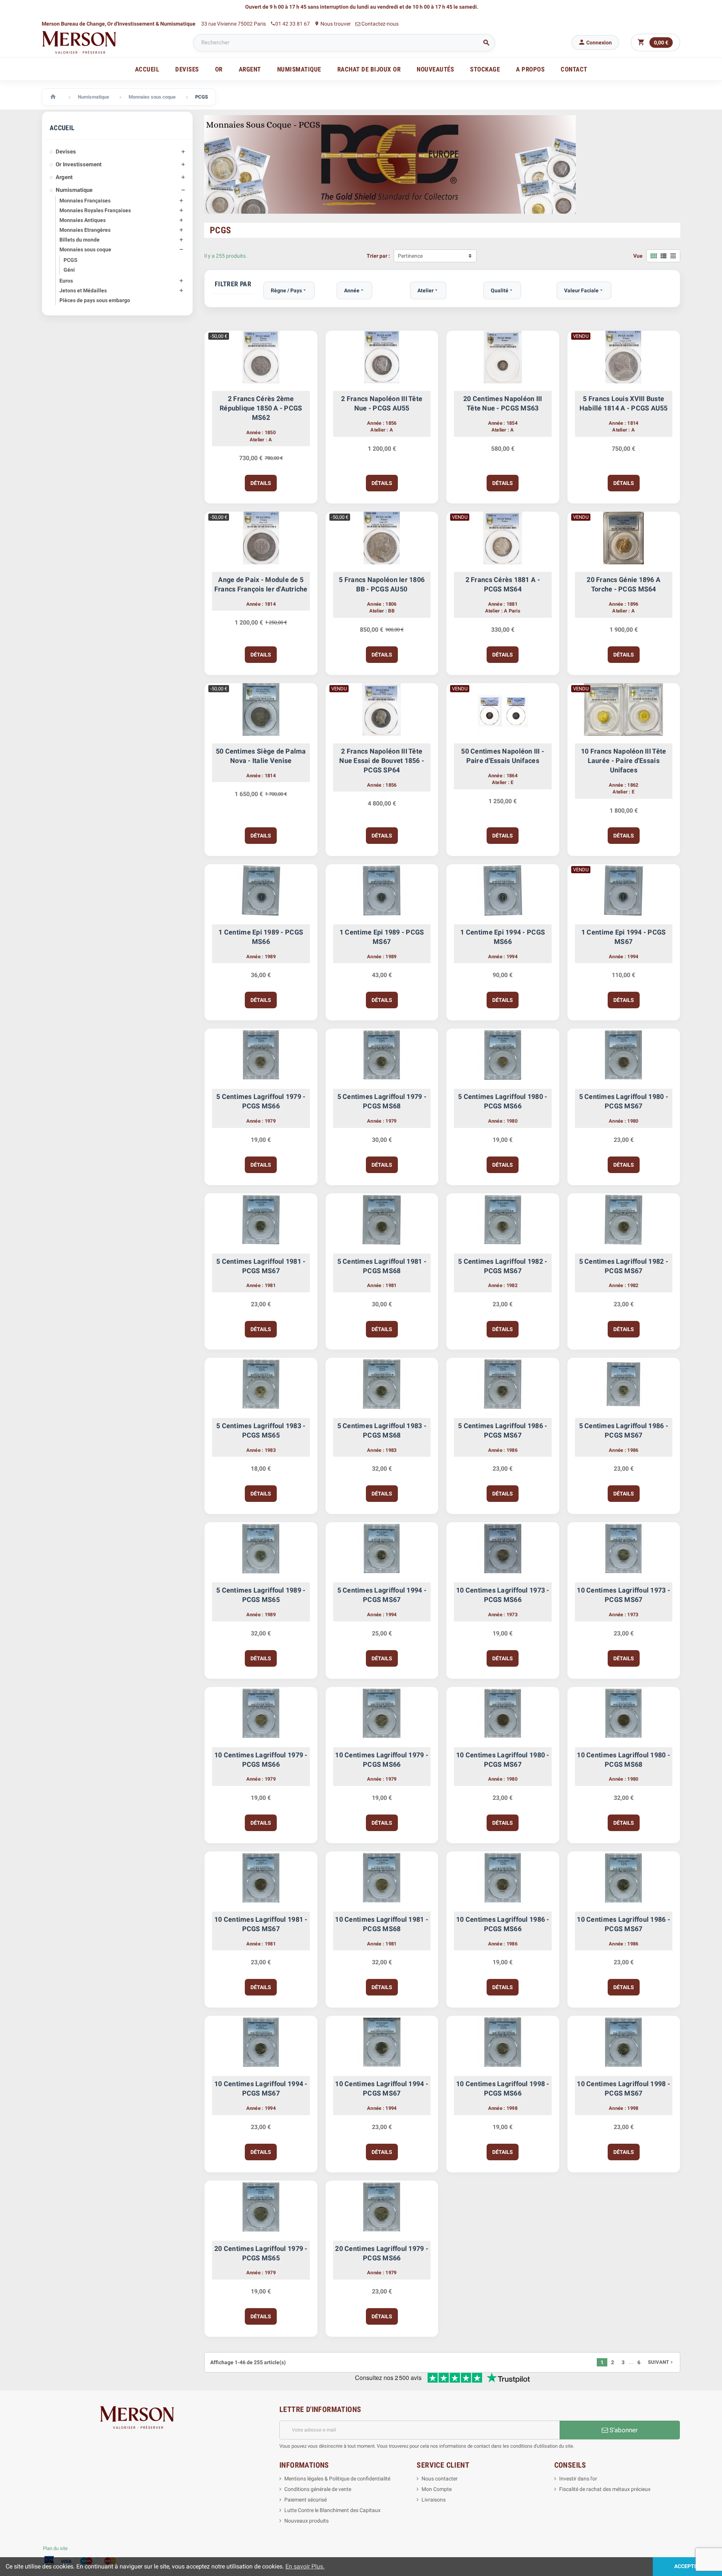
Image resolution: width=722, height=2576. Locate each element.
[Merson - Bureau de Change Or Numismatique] (79, 42)
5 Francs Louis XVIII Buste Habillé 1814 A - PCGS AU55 (624, 403)
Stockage (485, 69)
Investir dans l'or (578, 2479)
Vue (638, 256)
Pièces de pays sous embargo (95, 300)
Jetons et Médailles (83, 290)
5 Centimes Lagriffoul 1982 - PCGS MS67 (503, 1266)
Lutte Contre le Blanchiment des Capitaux (332, 2510)
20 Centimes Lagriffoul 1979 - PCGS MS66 (382, 2253)
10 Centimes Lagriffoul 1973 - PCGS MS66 (503, 1595)
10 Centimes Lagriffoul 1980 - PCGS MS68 (623, 1760)
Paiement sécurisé (306, 2500)
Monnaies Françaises (85, 201)
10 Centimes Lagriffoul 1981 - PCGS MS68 (382, 1924)
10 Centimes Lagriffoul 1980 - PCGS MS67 (503, 1760)
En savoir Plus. (305, 2566)
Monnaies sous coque (85, 249)
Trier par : (378, 256)
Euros (66, 281)
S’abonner (623, 2430)
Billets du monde (80, 240)
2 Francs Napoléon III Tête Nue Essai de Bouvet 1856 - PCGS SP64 (382, 761)
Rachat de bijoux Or (369, 69)
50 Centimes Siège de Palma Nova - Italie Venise (261, 756)
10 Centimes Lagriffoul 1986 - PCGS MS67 (623, 1924)
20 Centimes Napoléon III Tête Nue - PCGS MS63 (503, 403)
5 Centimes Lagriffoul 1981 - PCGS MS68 (382, 1266)
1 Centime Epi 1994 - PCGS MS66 (503, 937)
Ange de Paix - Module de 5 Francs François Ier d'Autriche (261, 584)
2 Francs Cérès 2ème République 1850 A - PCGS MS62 (261, 408)
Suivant (661, 2362)
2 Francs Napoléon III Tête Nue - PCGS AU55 (382, 403)
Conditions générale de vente (318, 2489)
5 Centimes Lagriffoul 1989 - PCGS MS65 (261, 1595)
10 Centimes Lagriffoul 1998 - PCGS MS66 (503, 2088)
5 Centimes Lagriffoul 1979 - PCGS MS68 (382, 1101)
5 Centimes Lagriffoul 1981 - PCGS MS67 (261, 1266)
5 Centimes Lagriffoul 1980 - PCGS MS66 (503, 1101)
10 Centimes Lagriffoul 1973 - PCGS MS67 (623, 1595)
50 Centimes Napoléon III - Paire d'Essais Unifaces (503, 756)
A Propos (530, 69)
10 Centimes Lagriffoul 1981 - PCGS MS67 (261, 1924)
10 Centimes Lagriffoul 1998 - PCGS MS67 (623, 2088)
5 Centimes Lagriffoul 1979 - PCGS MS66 (261, 1101)
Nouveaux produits (306, 2521)
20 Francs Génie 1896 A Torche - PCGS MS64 (623, 584)
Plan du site (55, 2548)
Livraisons (434, 2500)
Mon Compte (437, 2489)
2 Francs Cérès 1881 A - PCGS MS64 (503, 584)
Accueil (147, 69)
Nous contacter (440, 2479)
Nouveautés (435, 69)
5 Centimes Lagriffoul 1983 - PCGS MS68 (382, 1430)
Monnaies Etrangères (85, 230)
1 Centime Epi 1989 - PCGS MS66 (261, 937)
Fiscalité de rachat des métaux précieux (605, 2489)
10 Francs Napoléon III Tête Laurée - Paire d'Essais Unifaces (623, 761)
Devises (66, 152)
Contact (574, 69)
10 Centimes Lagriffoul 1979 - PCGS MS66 (261, 1760)
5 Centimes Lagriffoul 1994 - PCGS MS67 (382, 1595)
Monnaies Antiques (83, 220)
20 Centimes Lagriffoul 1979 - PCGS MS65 (261, 2253)
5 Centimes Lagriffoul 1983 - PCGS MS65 (261, 1430)
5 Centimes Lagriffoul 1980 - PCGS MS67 (624, 1101)
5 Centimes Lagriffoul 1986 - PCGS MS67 (503, 1430)
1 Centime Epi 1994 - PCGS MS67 (624, 937)
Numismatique (74, 190)
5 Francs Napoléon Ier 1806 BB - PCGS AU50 (382, 584)
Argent (64, 177)
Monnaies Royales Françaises (95, 210)
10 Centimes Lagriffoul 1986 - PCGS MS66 (503, 1924)
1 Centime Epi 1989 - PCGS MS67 (382, 937)
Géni (69, 270)
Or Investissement (79, 164)
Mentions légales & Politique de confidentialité (337, 2479)
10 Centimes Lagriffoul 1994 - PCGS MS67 (261, 2088)
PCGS (71, 260)
